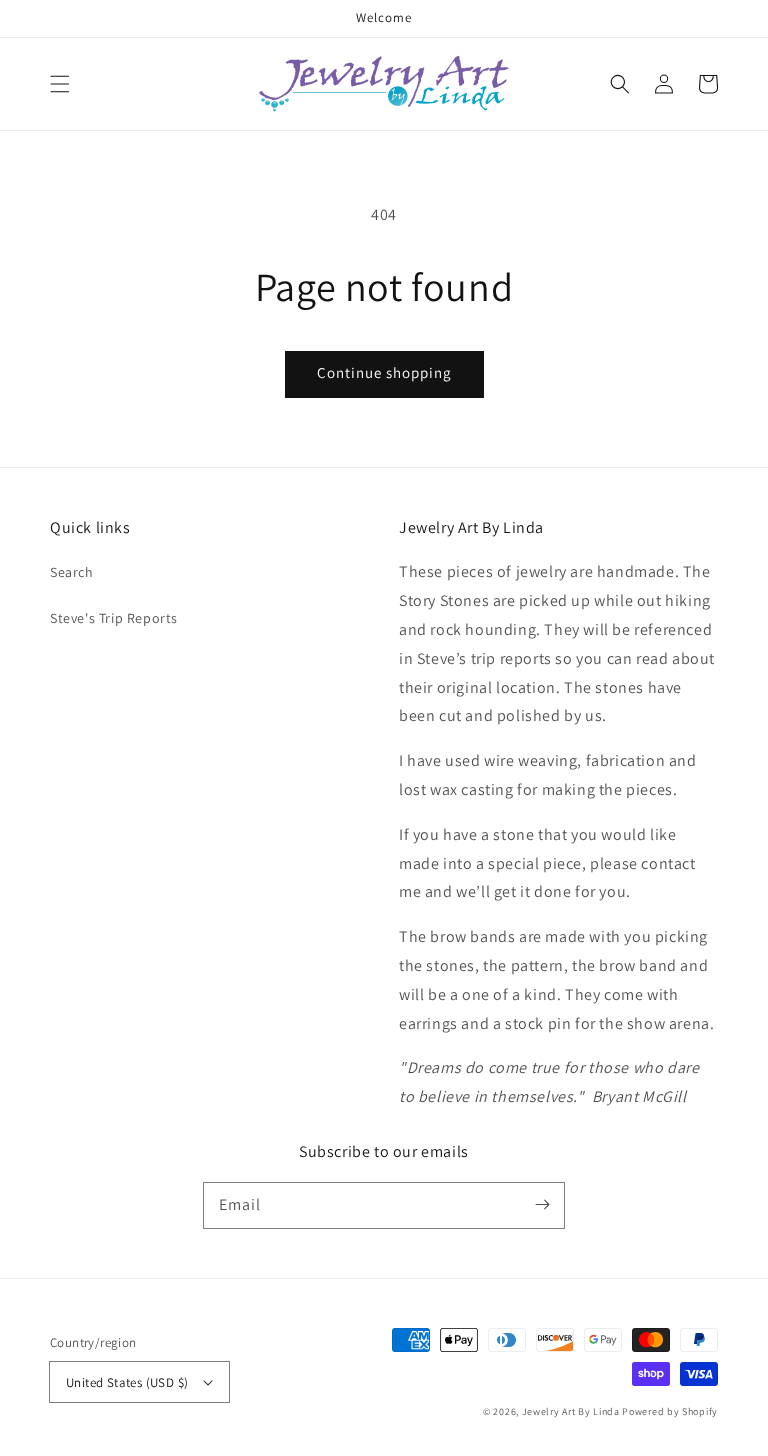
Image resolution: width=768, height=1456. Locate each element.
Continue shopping (384, 372)
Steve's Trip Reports (114, 618)
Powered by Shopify (670, 1411)
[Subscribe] (542, 1205)
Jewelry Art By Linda (571, 1411)
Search (72, 572)
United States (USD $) (127, 1382)
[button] (60, 84)
